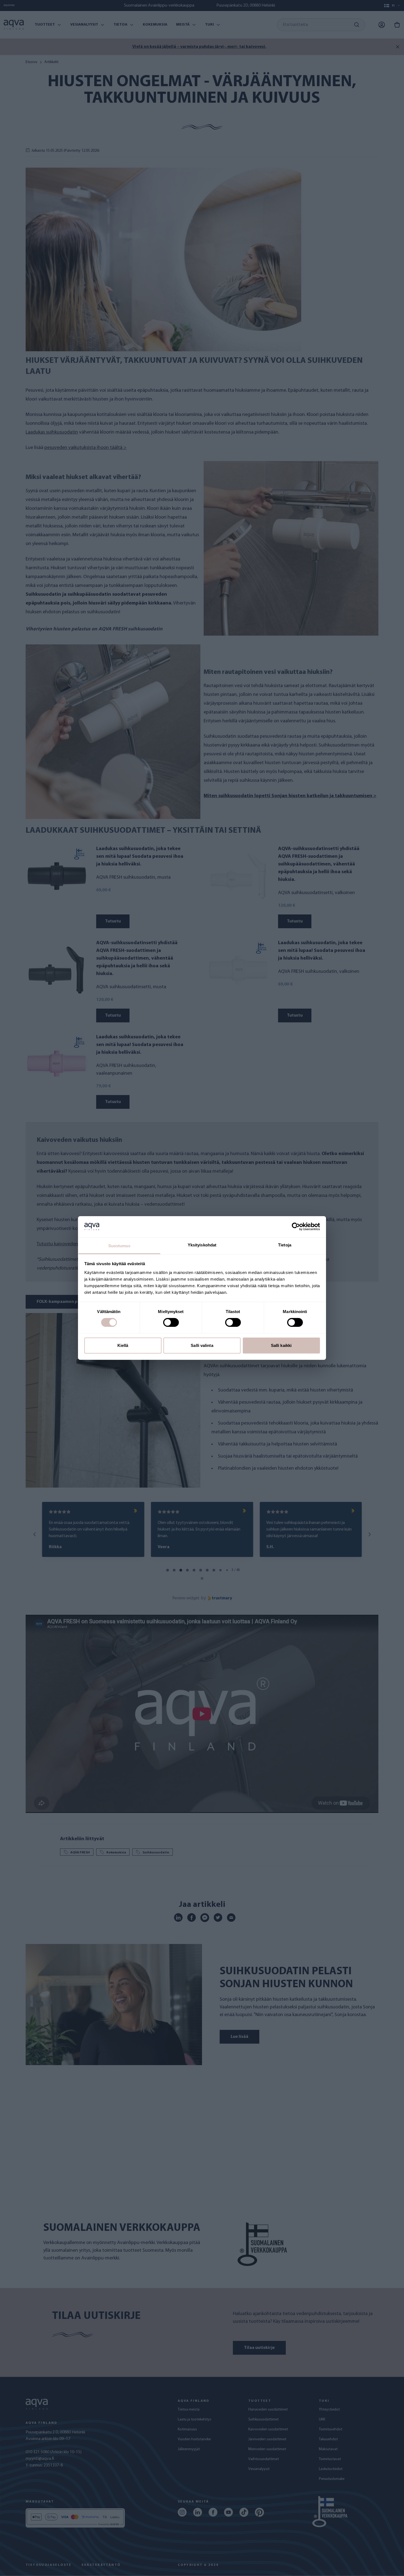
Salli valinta (202, 1345)
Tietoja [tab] (285, 1245)
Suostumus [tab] (119, 1246)
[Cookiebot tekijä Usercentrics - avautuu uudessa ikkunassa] (296, 1227)
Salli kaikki (281, 1345)
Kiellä (123, 1345)
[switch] (171, 1322)
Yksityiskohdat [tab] (202, 1245)
